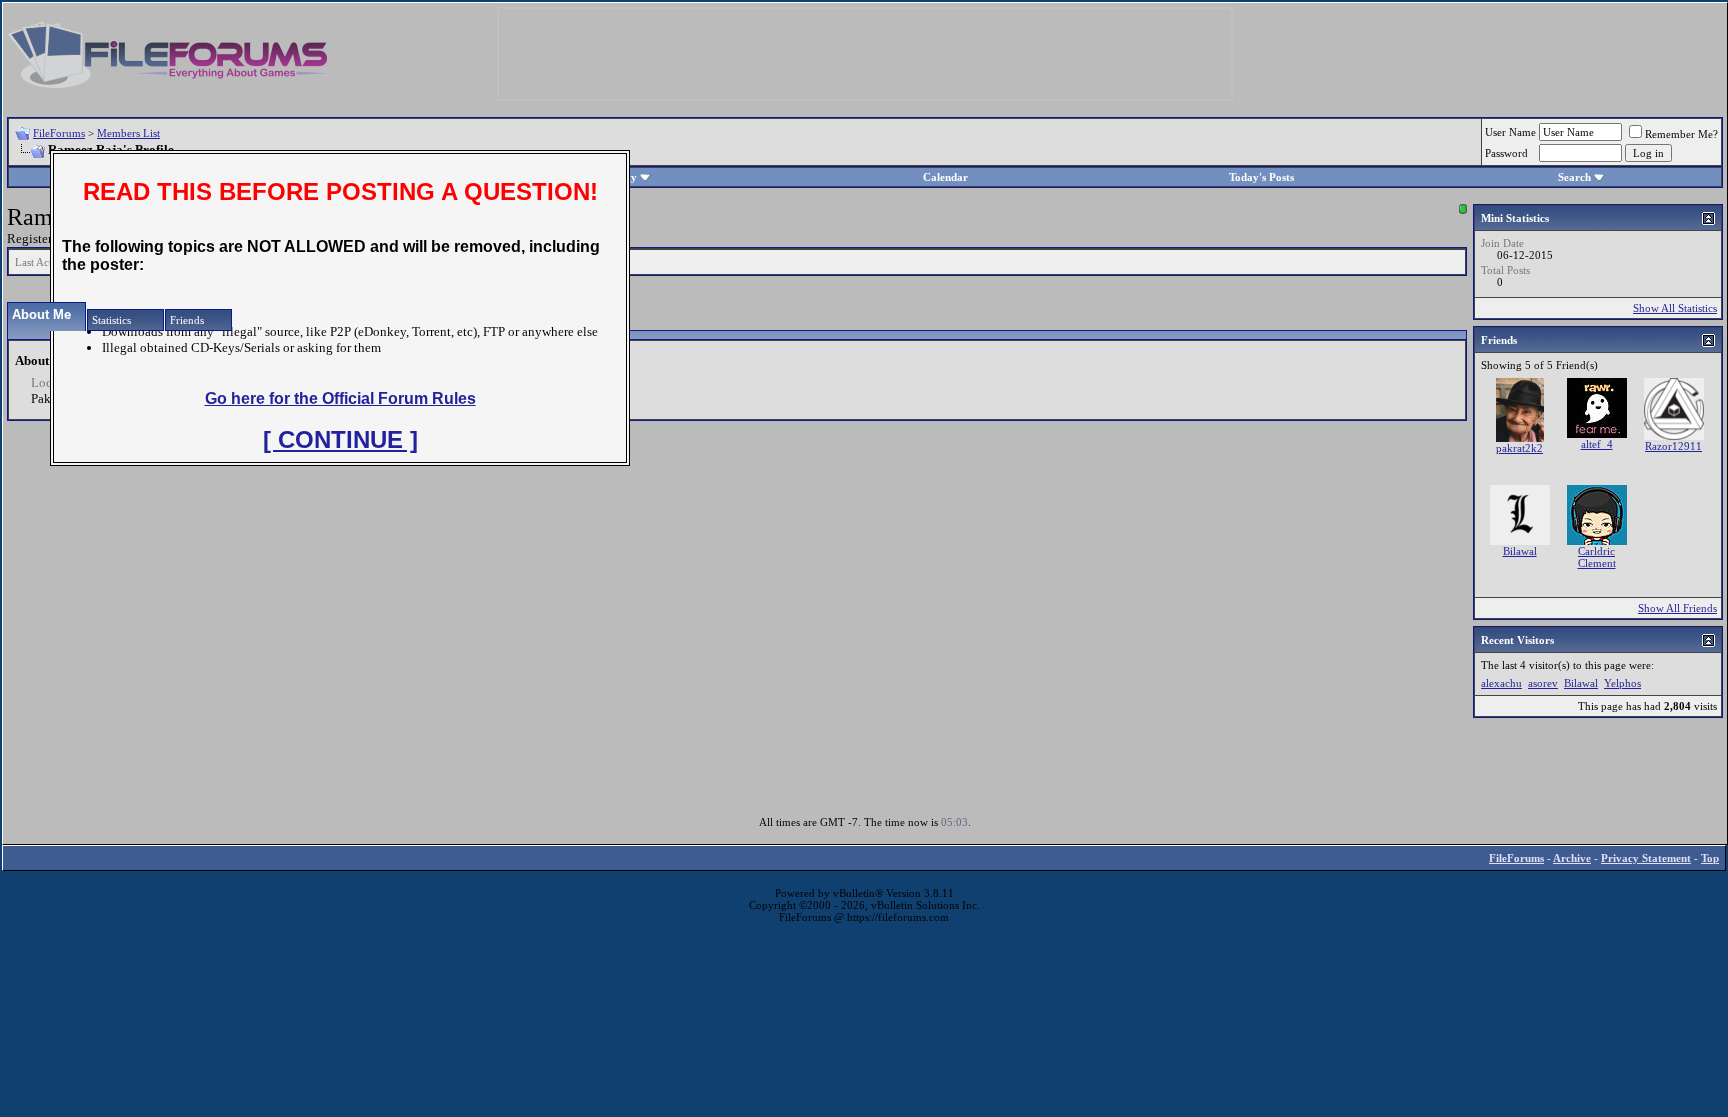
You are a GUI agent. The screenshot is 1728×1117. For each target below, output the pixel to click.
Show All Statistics (1675, 308)
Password (1506, 153)
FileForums (59, 133)
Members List (128, 133)
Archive (1572, 858)
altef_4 (1597, 444)
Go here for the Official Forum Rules (340, 398)
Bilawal (1520, 551)
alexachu (1501, 683)
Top (1710, 858)
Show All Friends (1677, 608)
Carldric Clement (1597, 557)
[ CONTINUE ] (340, 439)
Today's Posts (1261, 177)
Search (1574, 177)
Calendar (945, 177)
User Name (1510, 132)
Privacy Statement (1646, 858)
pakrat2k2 (1519, 448)
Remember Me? (1681, 134)
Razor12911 (1673, 446)
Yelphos (1622, 683)
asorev (1543, 683)
